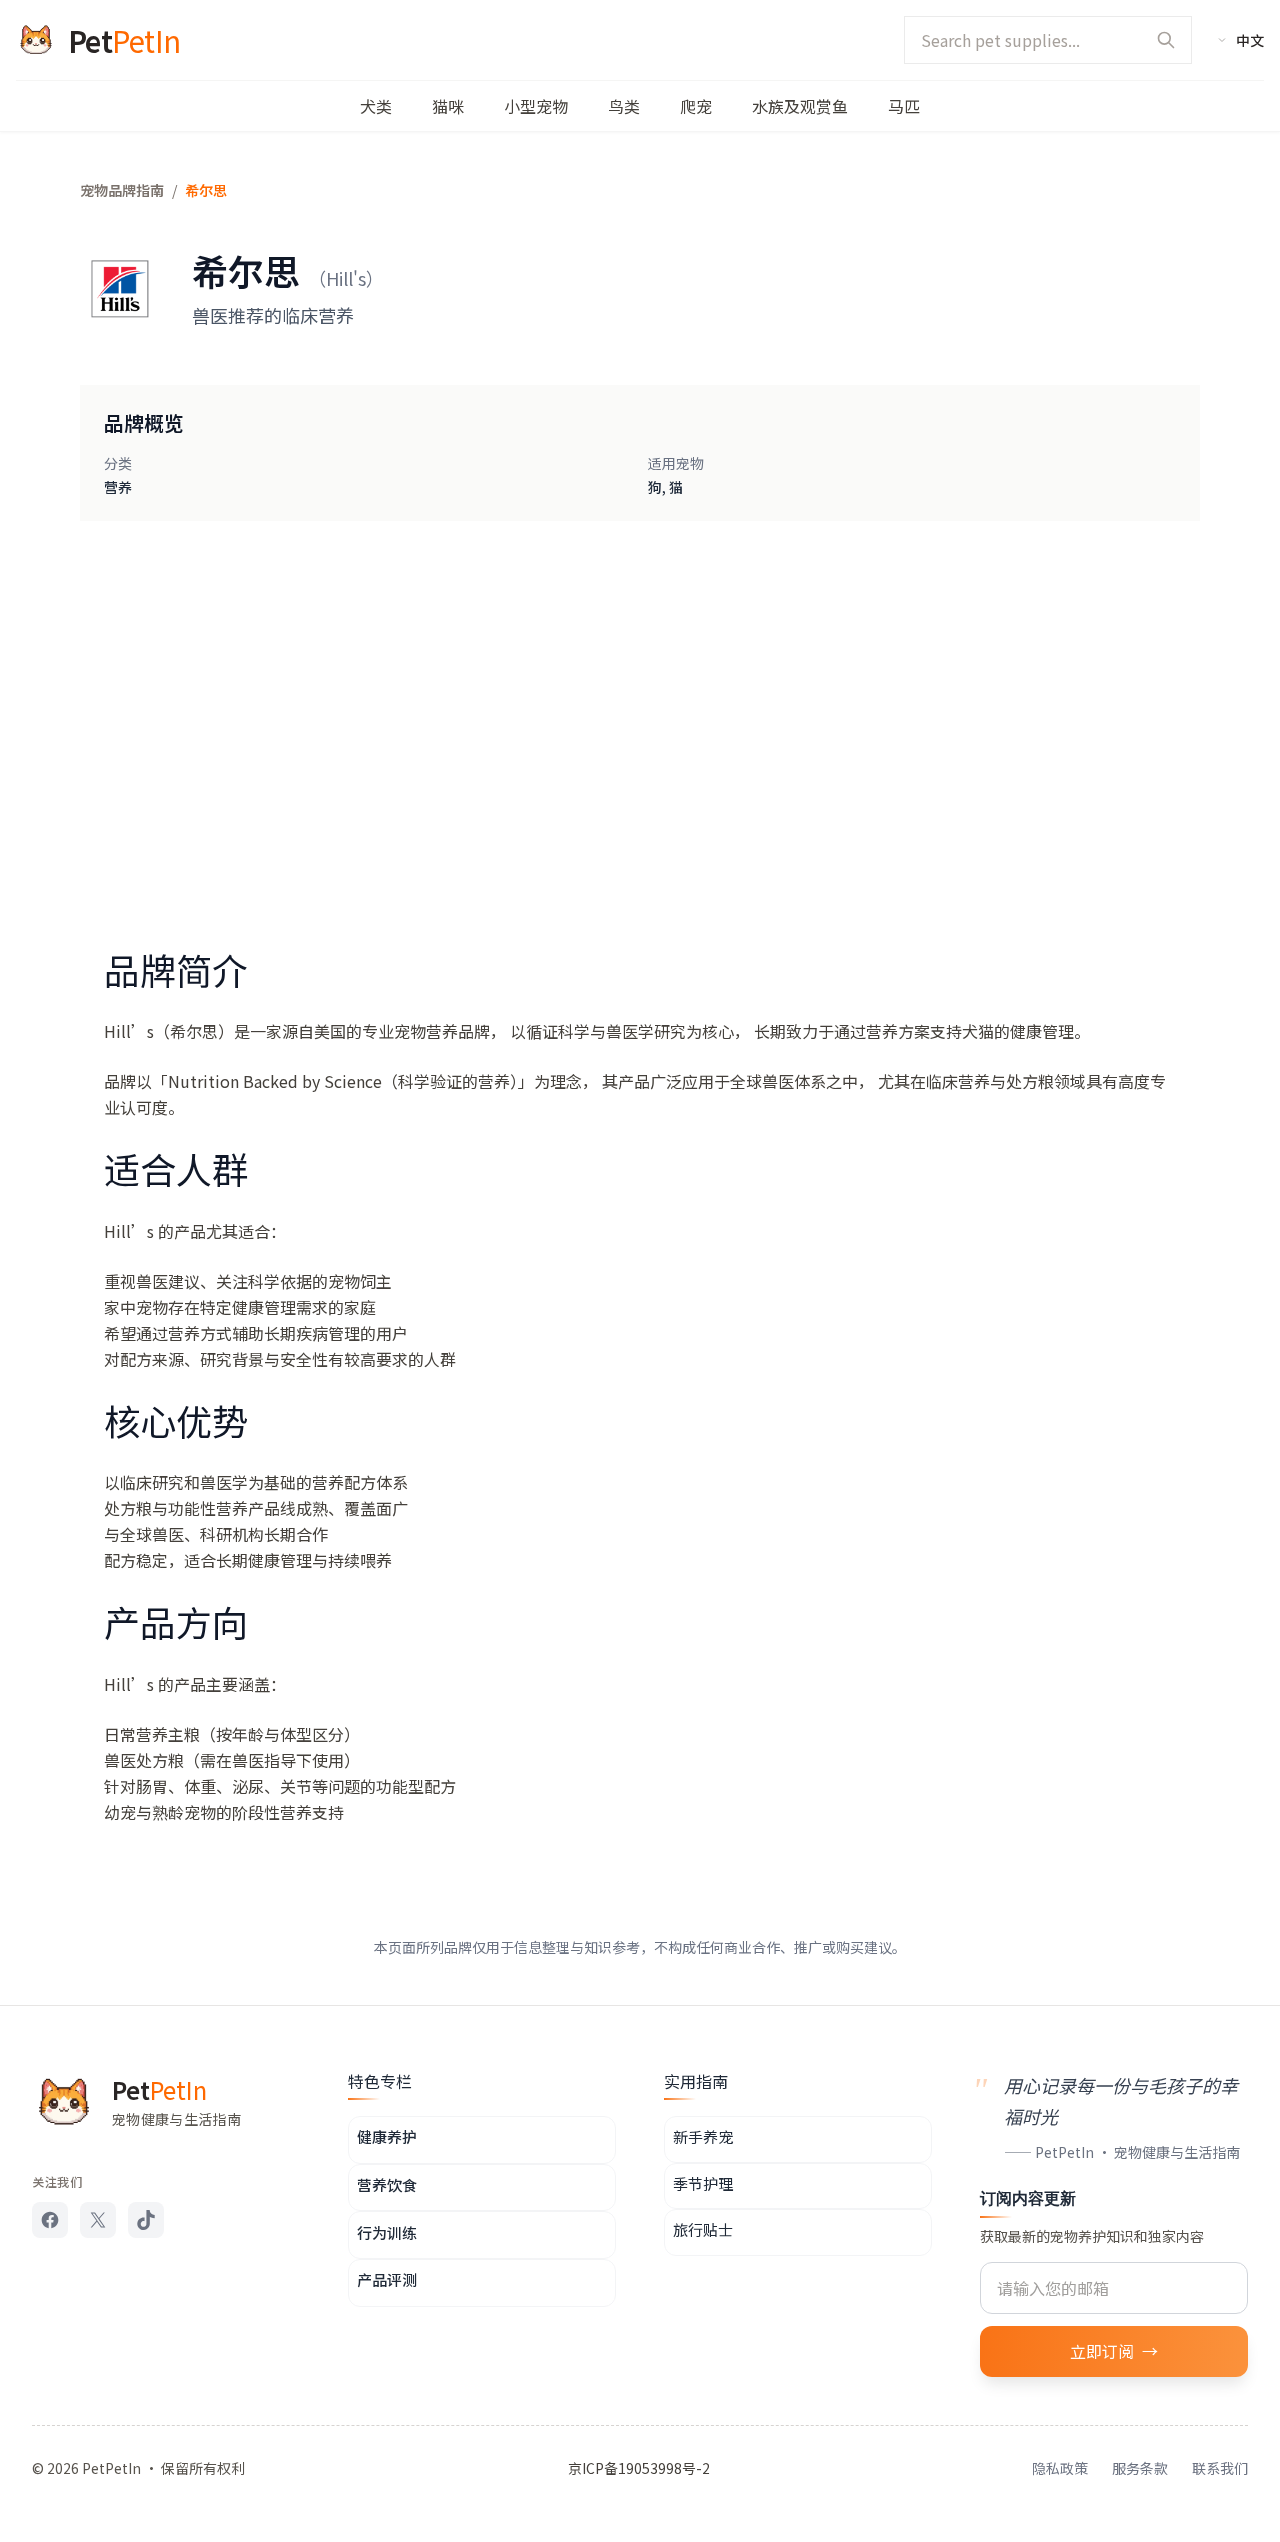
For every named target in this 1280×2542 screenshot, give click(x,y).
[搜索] (1166, 40)
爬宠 (696, 106)
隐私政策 (1060, 2468)
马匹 (904, 106)
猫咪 (448, 106)
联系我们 (1220, 2468)
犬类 (376, 106)
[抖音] (146, 2220)
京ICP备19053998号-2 (639, 2468)
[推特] (98, 2220)
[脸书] (50, 2220)
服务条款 (1140, 2468)
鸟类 (624, 106)
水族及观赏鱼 (800, 106)
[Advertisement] (640, 709)
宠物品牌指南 (122, 190)
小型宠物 (536, 106)
